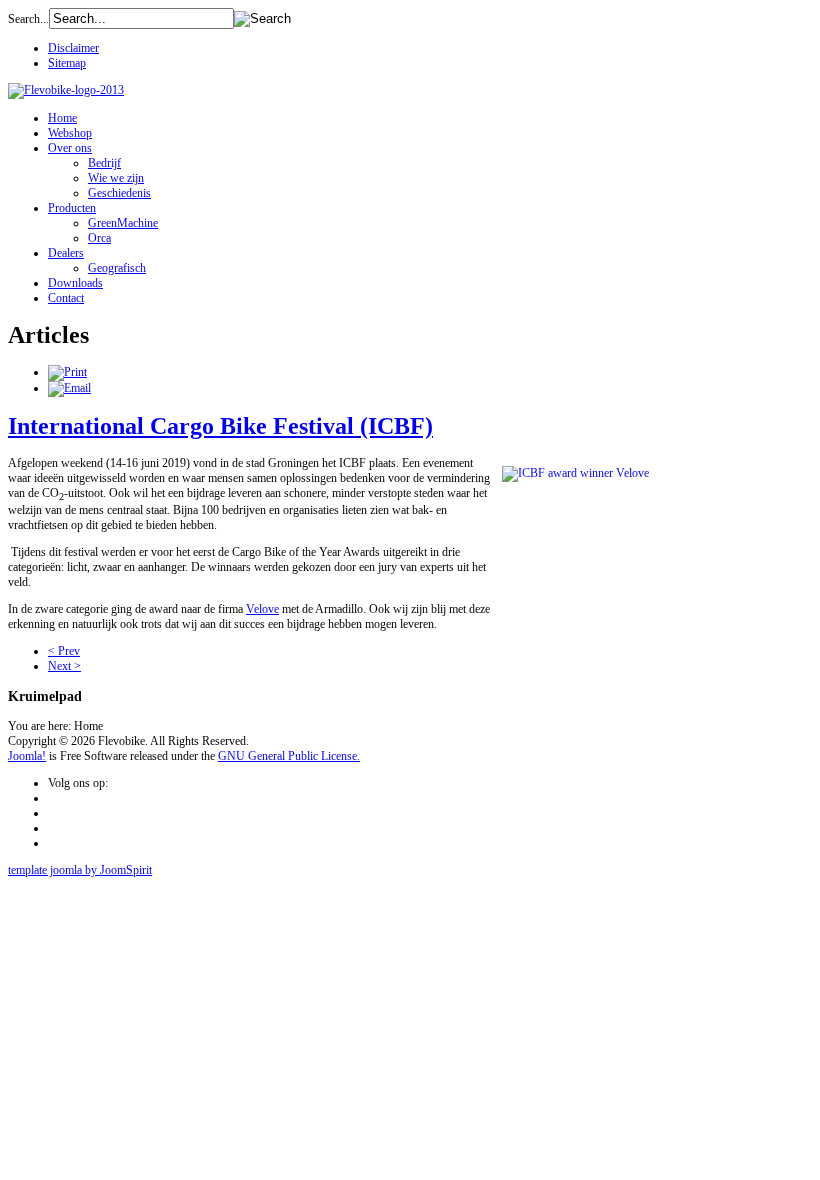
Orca (99, 238)
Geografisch (117, 268)
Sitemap (67, 63)
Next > (64, 666)
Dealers (66, 253)
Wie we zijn (116, 178)
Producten (72, 208)
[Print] (67, 372)
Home (62, 118)
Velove (262, 609)
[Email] (69, 388)
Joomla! (27, 756)
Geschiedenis (119, 193)
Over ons (70, 148)
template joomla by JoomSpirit (80, 870)
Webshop (70, 133)
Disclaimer (73, 48)
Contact (66, 298)
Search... (28, 19)
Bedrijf (104, 163)
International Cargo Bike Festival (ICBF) (220, 426)
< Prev (64, 651)
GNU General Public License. (289, 756)
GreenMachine (123, 223)
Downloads (75, 283)
